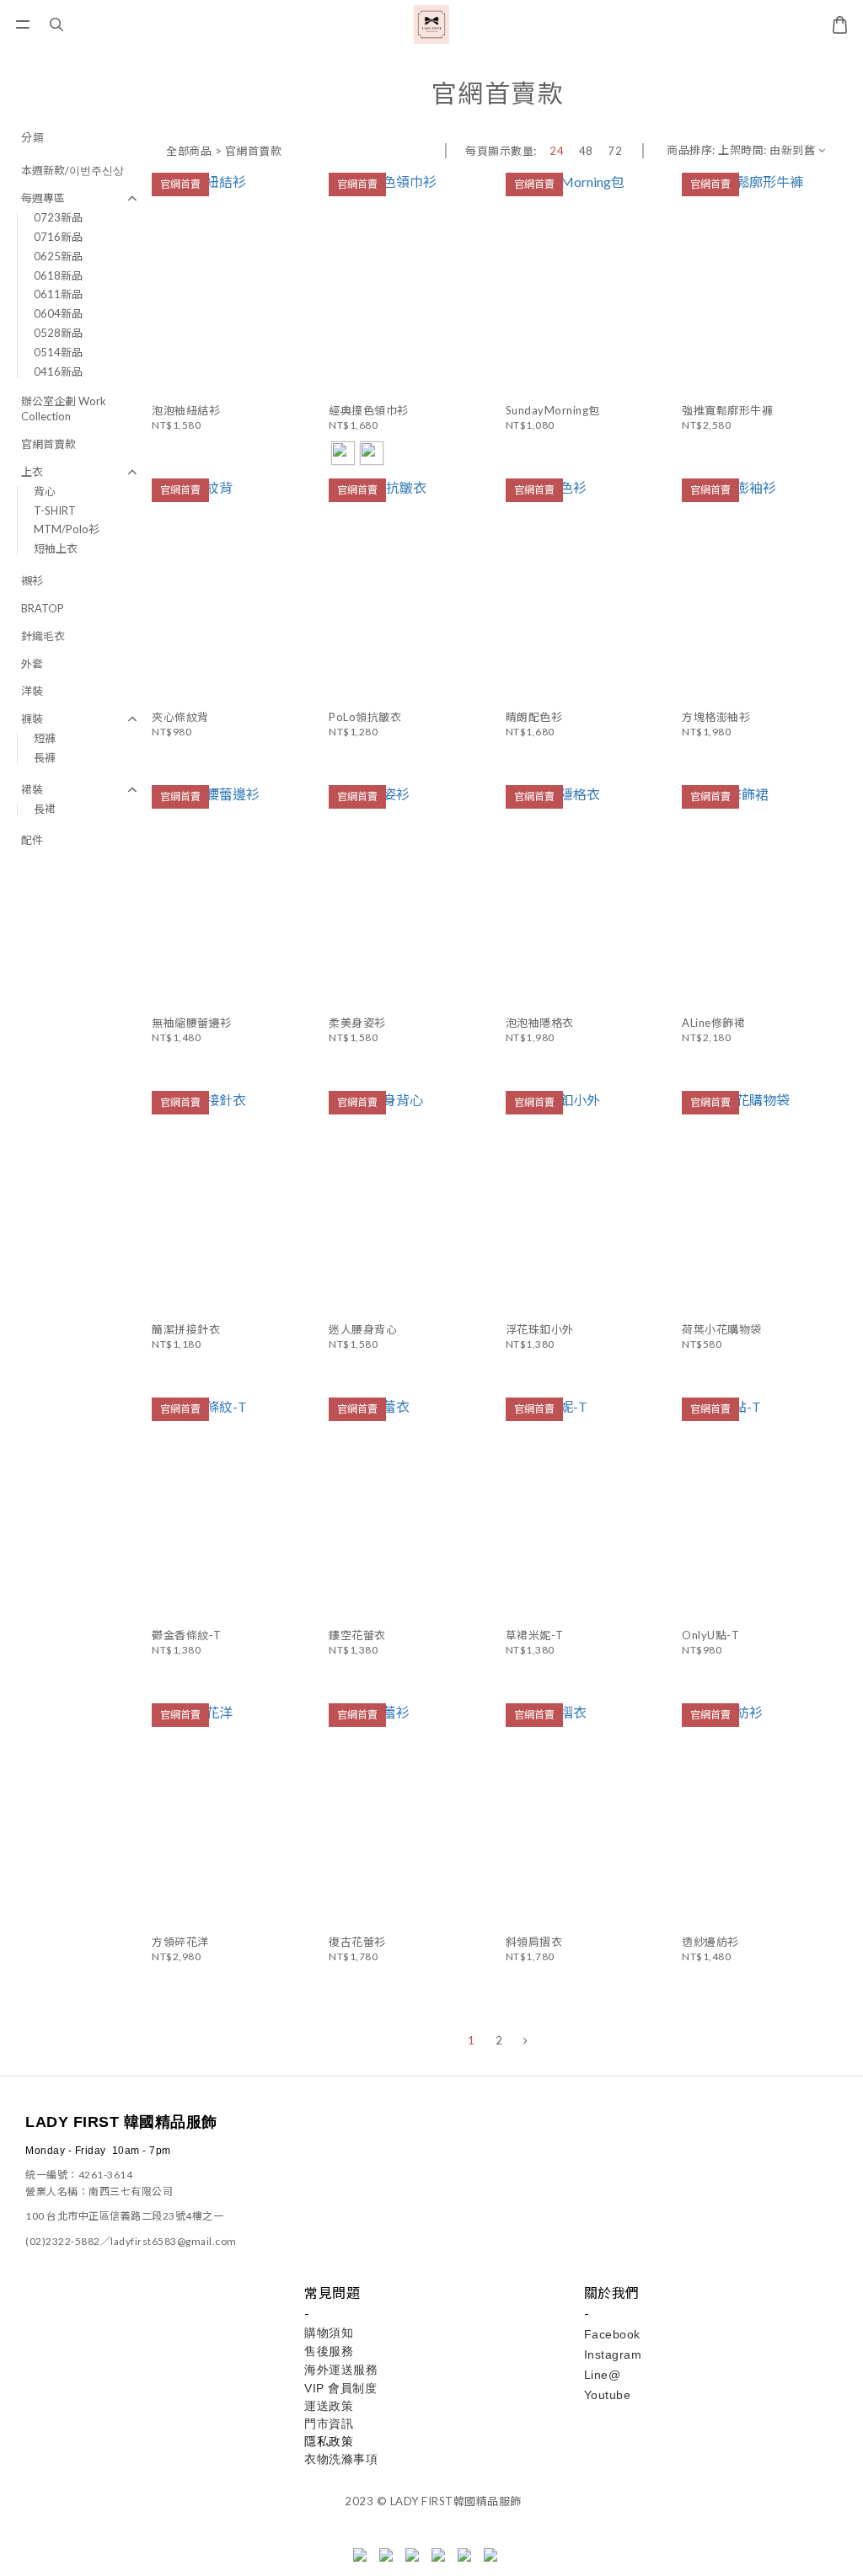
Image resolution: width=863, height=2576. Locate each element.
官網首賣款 (48, 444)
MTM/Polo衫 (67, 529)
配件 (32, 840)
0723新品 (58, 217)
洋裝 (32, 691)
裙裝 (32, 789)
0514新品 (58, 352)
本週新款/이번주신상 (72, 170)
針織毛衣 (43, 636)
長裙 (45, 809)
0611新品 (58, 294)
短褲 (45, 738)
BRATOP (43, 608)
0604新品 (58, 313)
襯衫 (32, 580)
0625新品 (58, 256)
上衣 (32, 472)
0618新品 (58, 275)
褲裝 (32, 719)
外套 (32, 664)
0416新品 (58, 371)
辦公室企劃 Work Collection (64, 409)
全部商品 (189, 151)
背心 (45, 491)
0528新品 (58, 333)
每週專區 (43, 198)
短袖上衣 (56, 548)
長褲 (45, 757)
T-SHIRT (55, 510)
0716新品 (58, 237)
